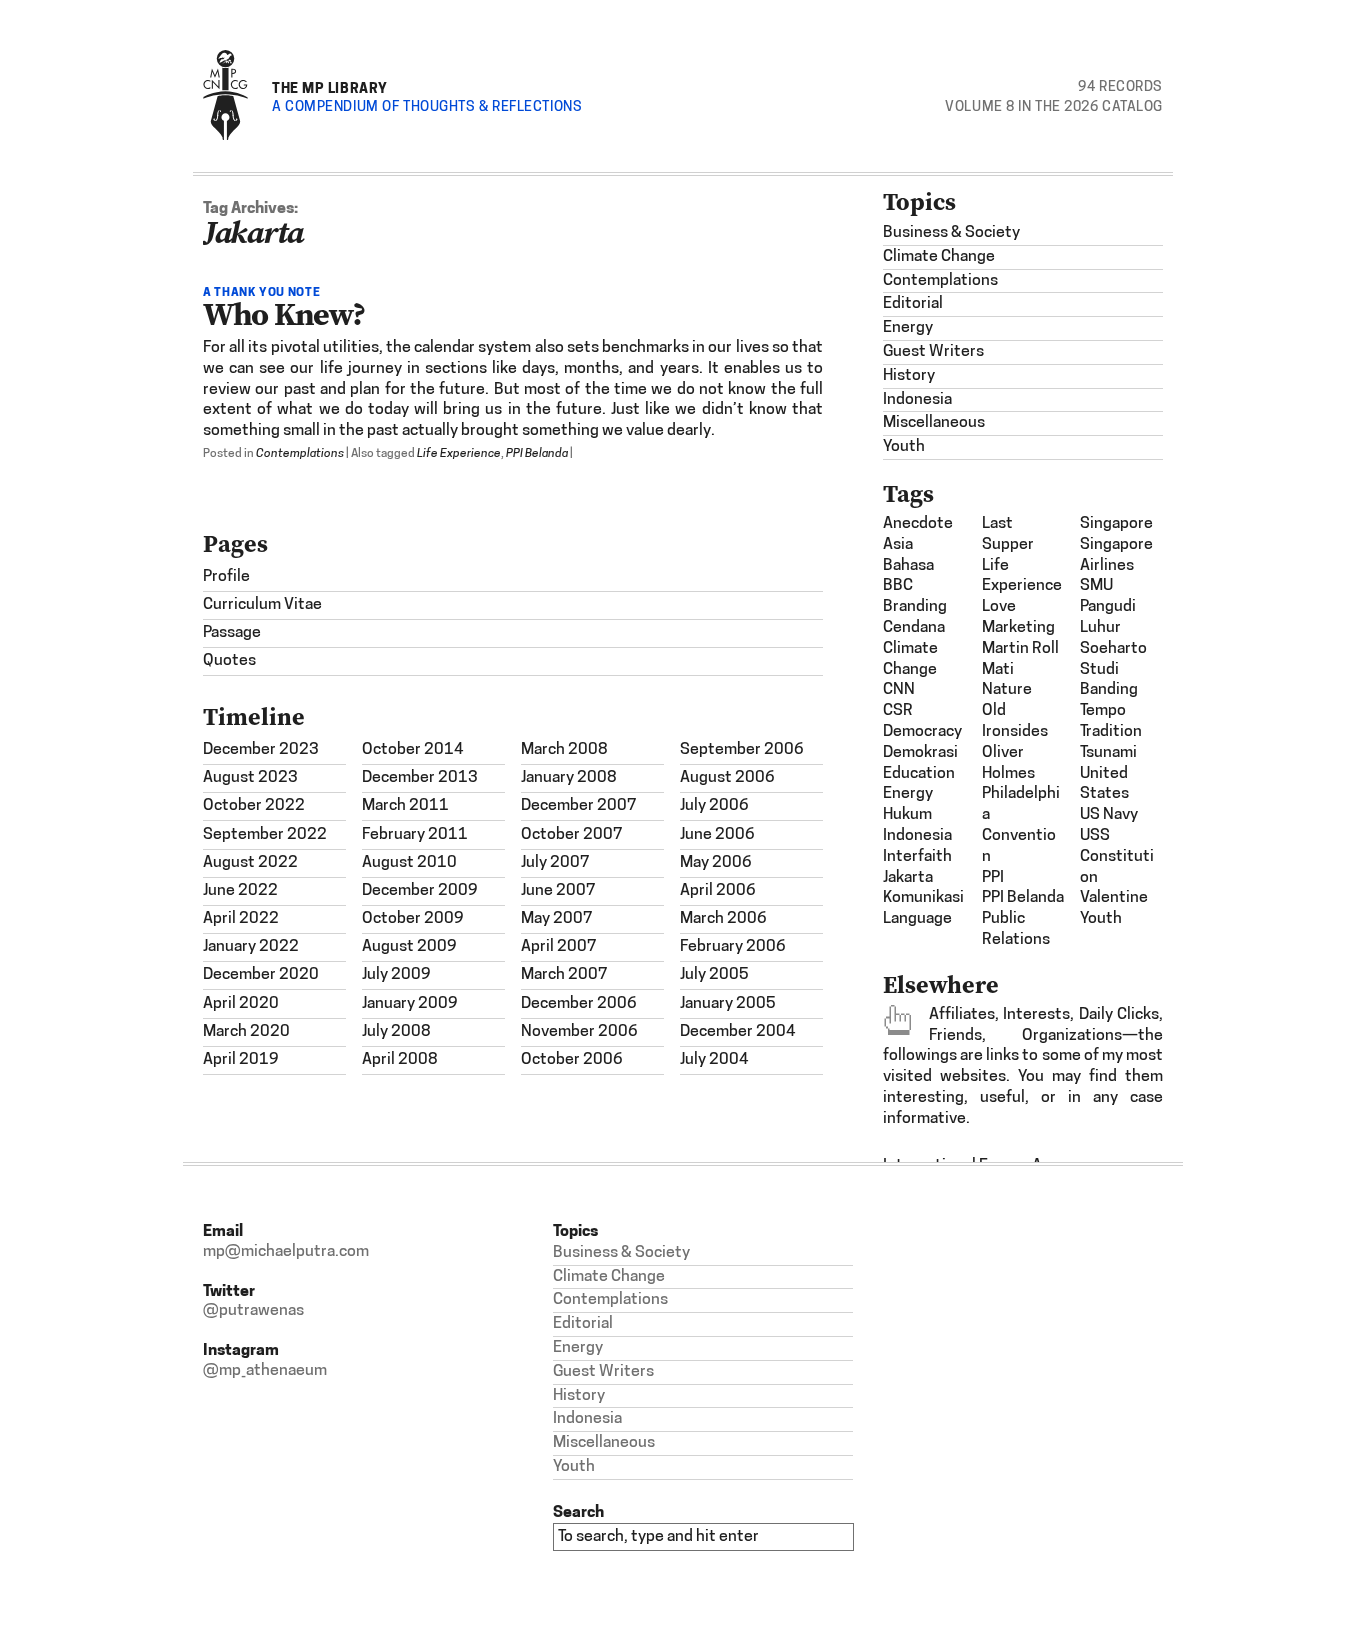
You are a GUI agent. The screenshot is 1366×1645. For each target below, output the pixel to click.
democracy (922, 732)
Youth (904, 447)
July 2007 (555, 863)
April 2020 (241, 1004)
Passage (232, 633)
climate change (910, 659)
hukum (907, 815)
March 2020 (246, 1032)
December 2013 (420, 778)
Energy (908, 328)
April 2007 (559, 947)
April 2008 (400, 1060)
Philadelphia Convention (1021, 825)
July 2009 (396, 975)
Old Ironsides (1015, 721)
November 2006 (579, 1032)
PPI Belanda (537, 454)
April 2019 (241, 1060)
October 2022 (254, 806)
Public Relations (1016, 929)
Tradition (1111, 732)
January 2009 (410, 1004)
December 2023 (261, 750)
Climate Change (939, 257)
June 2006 (717, 835)
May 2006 (716, 863)
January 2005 (728, 1004)
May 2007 (557, 919)
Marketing (1018, 628)
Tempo (1103, 711)
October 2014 (413, 750)
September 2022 (265, 835)
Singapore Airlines (1116, 555)
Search (578, 1511)
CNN (899, 690)
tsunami (1108, 753)
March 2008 (564, 750)
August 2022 (250, 863)
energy (908, 794)
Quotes (229, 661)
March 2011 (405, 806)
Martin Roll (1020, 649)
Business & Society (951, 233)
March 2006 (723, 919)
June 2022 (240, 891)
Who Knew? (283, 314)
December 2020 (261, 975)
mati (998, 670)
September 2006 (742, 750)
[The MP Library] (225, 136)
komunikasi (923, 898)
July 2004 (714, 1060)
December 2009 (420, 891)
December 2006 (579, 1004)
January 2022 (251, 947)
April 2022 (241, 919)
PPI (993, 878)
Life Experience (459, 454)
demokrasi (920, 753)
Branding (915, 607)
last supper (1008, 534)
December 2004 (738, 1032)
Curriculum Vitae (262, 605)
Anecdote (918, 524)
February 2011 (415, 835)
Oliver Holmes (1008, 763)
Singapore (1116, 524)
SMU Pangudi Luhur (1108, 607)
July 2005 (714, 975)
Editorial (913, 304)
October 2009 (413, 919)
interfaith (917, 857)
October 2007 (572, 835)
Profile (226, 577)
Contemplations (300, 454)
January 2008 (569, 778)
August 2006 (727, 778)
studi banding (1109, 680)
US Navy (1109, 815)
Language (917, 919)
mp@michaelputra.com (286, 1252)
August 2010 (409, 863)
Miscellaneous (934, 423)
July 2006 (714, 806)
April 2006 (718, 891)
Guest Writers (933, 352)
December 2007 (579, 806)
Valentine (1114, 898)
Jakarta (908, 878)
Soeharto (1113, 649)
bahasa (908, 566)
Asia (898, 545)
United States (1104, 784)
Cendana (914, 628)
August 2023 (250, 778)
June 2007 (558, 891)
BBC (898, 586)
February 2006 (733, 947)
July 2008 (396, 1032)
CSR (898, 711)
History (909, 376)
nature (1007, 690)
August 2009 (409, 947)
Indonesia (917, 400)
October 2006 (572, 1060)
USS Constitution (1117, 857)
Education (919, 774)
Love (999, 607)
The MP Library (330, 87)
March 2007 (564, 975)
